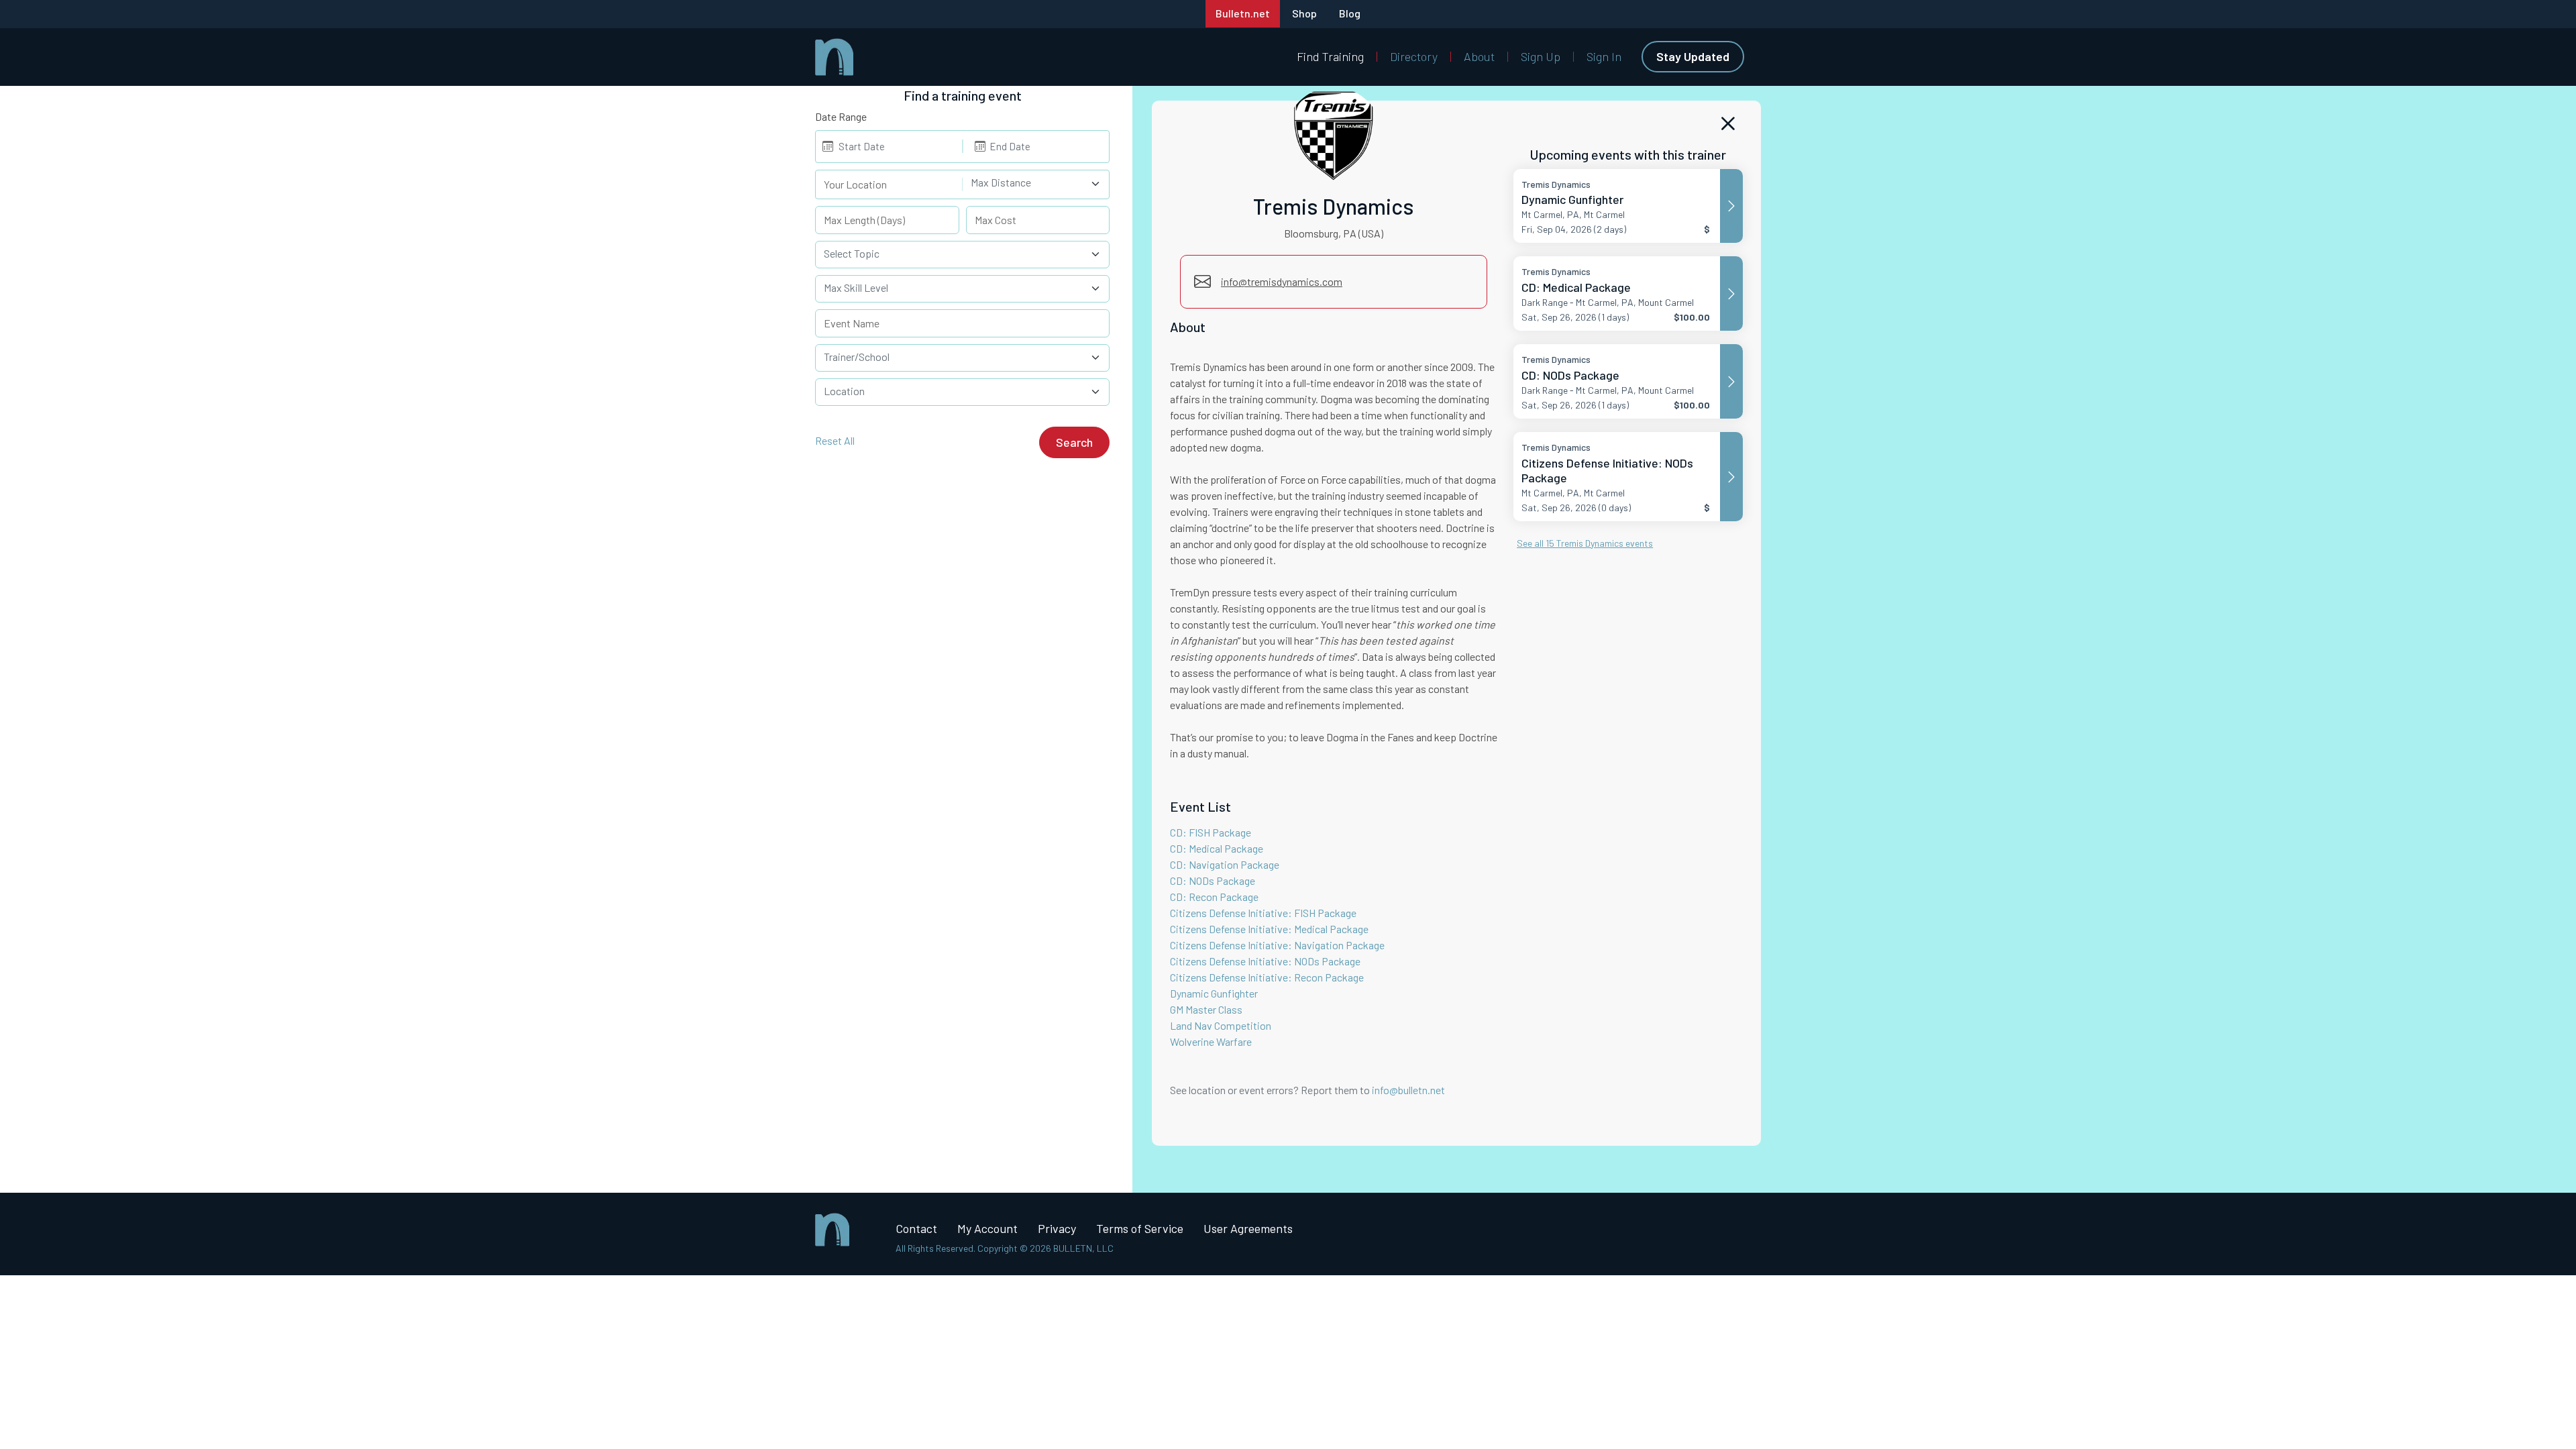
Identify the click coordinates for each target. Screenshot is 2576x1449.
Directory (1414, 56)
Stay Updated (1693, 56)
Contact (916, 1228)
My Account (987, 1228)
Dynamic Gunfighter (1214, 993)
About (1479, 56)
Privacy (1057, 1228)
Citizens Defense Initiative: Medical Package (1269, 929)
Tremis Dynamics (1334, 206)
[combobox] (1036, 184)
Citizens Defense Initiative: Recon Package (1267, 977)
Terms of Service (1140, 1228)
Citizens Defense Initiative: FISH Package (1263, 913)
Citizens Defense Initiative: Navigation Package (1277, 945)
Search (1074, 442)
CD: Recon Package (1214, 897)
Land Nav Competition (1221, 1025)
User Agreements (1248, 1228)
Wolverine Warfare (1211, 1041)
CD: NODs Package (1213, 880)
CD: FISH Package (1211, 832)
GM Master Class (1206, 1009)
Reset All (835, 440)
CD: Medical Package (1217, 848)
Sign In (1604, 56)
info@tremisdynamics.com (1282, 281)
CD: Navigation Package (1225, 864)
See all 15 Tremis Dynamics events (1585, 543)
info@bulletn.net (1408, 1090)
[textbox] (1028, 182)
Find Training (1330, 56)
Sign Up (1541, 56)
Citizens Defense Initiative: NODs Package (1265, 961)
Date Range (841, 116)
